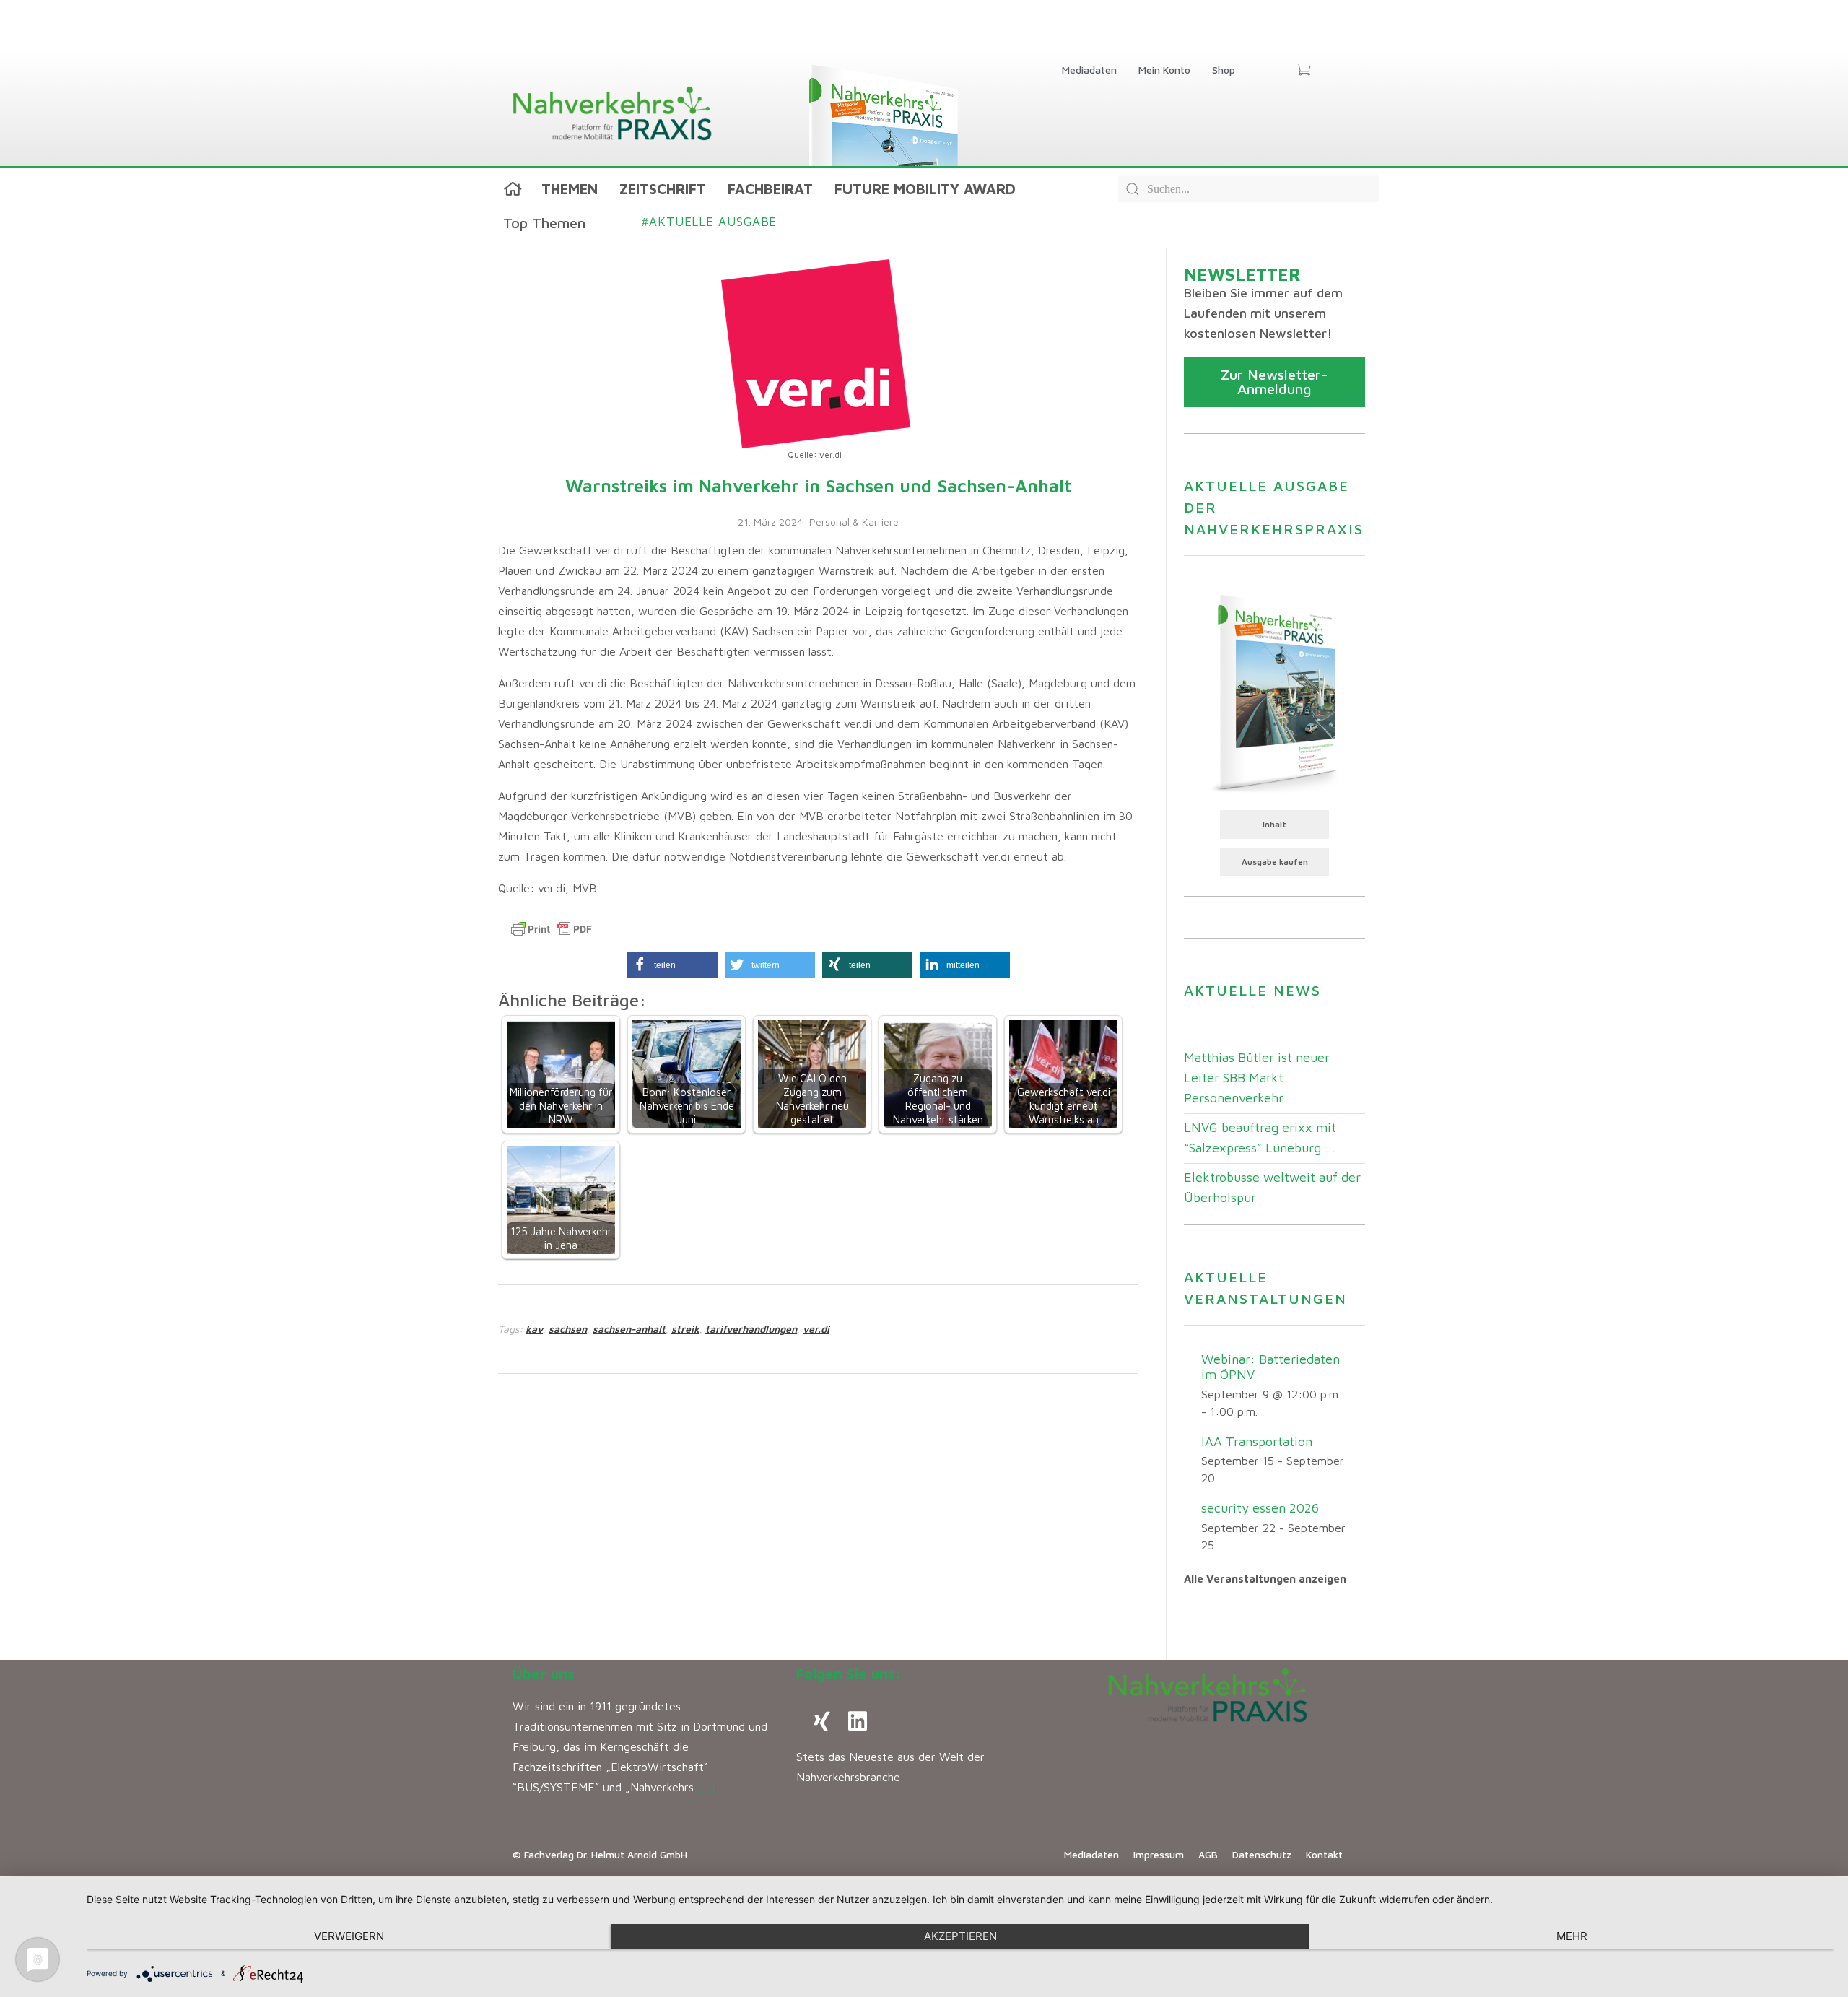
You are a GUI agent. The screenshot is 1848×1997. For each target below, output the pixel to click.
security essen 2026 (1260, 1508)
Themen (570, 189)
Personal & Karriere (854, 522)
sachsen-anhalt (629, 1329)
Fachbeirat (770, 189)
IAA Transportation (1257, 1441)
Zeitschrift (663, 189)
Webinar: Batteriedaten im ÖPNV (1270, 1367)
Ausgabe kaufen (1275, 862)
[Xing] (821, 1721)
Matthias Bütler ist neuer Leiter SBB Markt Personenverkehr (1257, 1078)
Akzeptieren (960, 1936)
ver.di (816, 1329)
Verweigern (349, 1936)
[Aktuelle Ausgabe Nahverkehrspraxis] (1274, 692)
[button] (672, 965)
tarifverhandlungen (751, 1329)
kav (534, 1329)
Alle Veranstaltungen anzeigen (1265, 1579)
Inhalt (1274, 824)
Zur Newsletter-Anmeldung (1274, 382)
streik (685, 1329)
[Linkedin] (858, 1721)
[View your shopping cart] (1303, 71)
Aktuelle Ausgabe (709, 222)
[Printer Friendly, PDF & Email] (552, 929)
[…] (706, 1787)
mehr (1572, 1936)
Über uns (544, 1674)
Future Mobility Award (925, 189)
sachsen (568, 1329)
